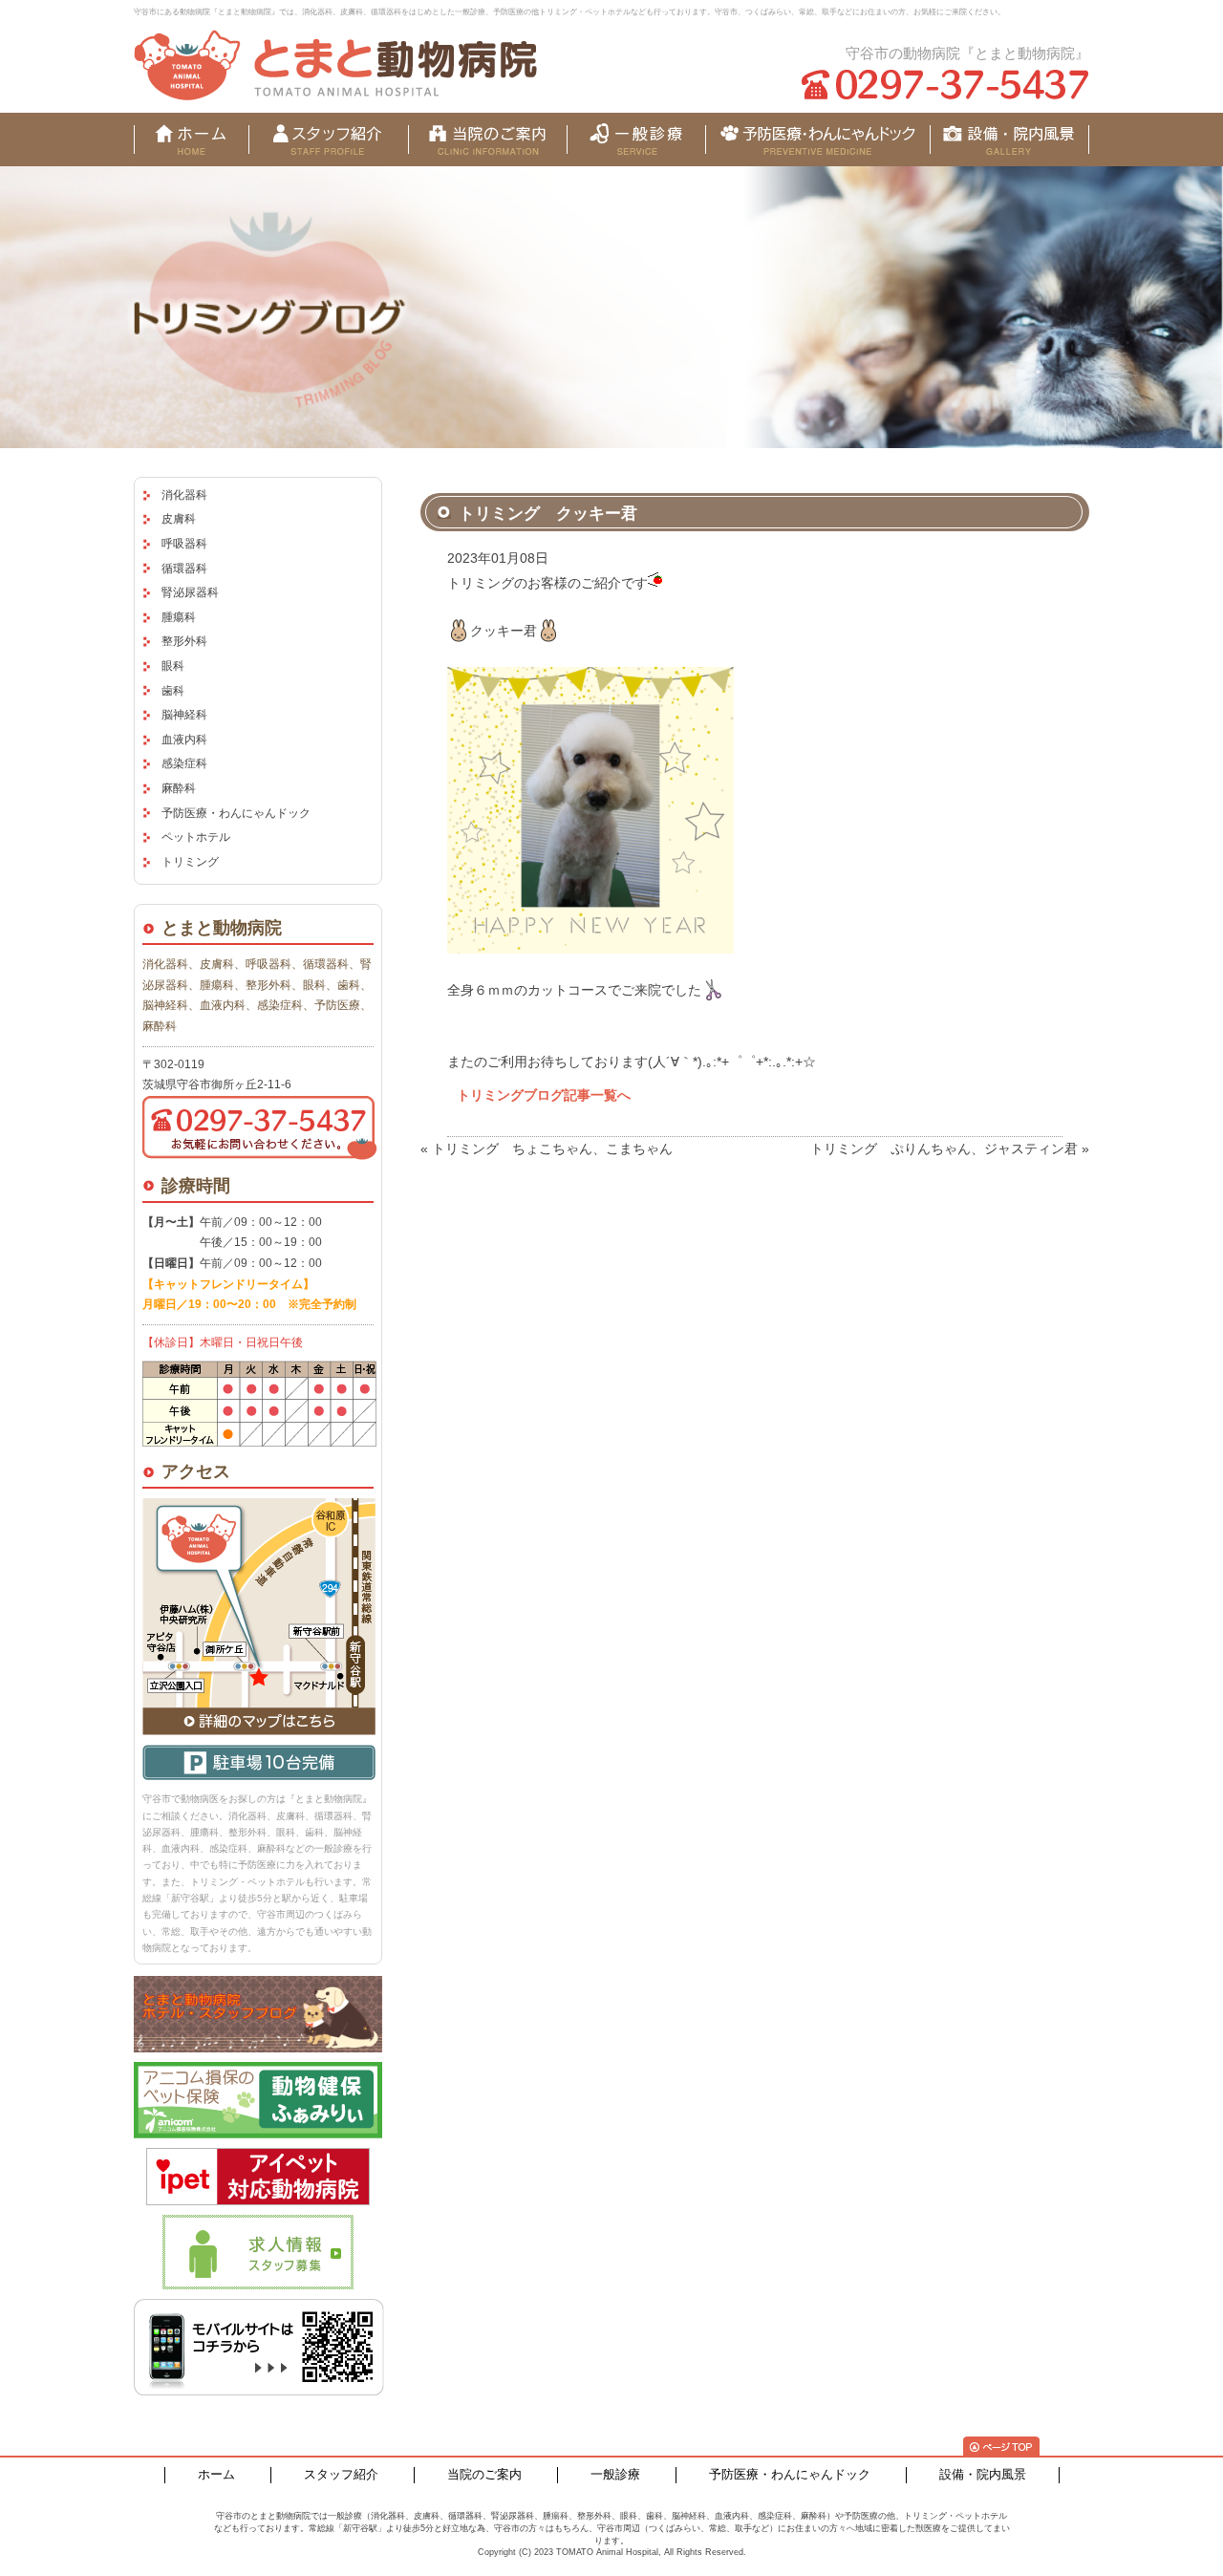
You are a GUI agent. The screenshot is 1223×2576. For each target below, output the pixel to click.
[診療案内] (636, 140)
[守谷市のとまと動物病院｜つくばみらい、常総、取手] (335, 65)
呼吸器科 (184, 544)
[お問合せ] (1009, 140)
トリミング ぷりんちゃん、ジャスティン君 (944, 1148)
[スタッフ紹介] (328, 140)
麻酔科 (179, 788)
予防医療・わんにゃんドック (236, 813)
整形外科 (184, 641)
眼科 (173, 666)
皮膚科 (179, 519)
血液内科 (184, 740)
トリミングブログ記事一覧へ (544, 1095)
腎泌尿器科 (190, 592)
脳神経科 (184, 715)
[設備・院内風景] (817, 140)
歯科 (173, 691)
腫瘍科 (179, 617)
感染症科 (184, 763)
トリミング (190, 862)
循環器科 (184, 569)
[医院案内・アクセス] (488, 140)
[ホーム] (191, 140)
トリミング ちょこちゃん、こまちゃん (552, 1148)
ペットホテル (196, 837)
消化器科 (184, 495)
